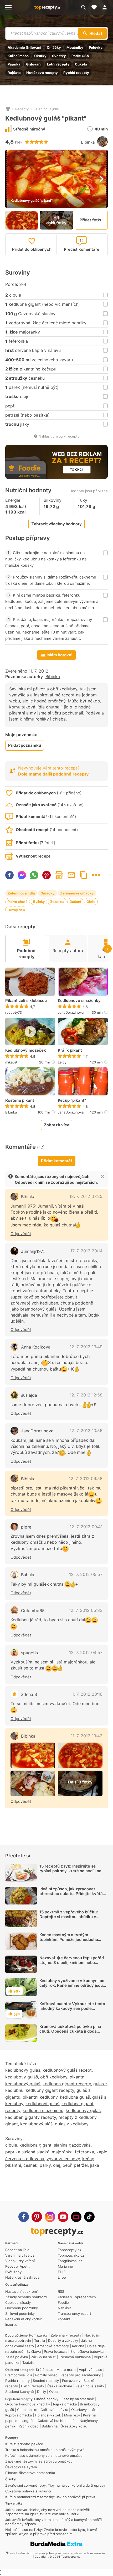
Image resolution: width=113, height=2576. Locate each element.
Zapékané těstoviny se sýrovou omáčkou (39, 2461)
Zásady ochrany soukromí (26, 2297)
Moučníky (75, 47)
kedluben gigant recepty (67, 2084)
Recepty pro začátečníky (81, 2375)
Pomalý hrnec (46, 2375)
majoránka (62, 2152)
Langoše (27, 2421)
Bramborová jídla (19, 2375)
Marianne (65, 2266)
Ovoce (54, 2392)
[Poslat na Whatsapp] (34, 875)
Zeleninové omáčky (77, 893)
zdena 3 (29, 1694)
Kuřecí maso (18, 56)
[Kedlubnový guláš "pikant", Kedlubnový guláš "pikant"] (33, 1755)
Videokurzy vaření (20, 2261)
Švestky (59, 56)
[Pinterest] (37, 2217)
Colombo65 (33, 1611)
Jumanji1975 (33, 1251)
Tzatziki (28, 2362)
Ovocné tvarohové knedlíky (28, 2404)
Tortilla (40, 2340)
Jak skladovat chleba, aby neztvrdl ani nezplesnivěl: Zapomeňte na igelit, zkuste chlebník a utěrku (48, 2512)
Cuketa (81, 64)
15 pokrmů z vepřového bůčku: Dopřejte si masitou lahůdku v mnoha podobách (69, 1917)
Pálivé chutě (18, 902)
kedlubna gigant (35, 2145)
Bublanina (50, 2426)
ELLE (62, 2272)
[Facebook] (24, 2217)
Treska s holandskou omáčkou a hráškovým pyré (45, 2450)
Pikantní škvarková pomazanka (30, 2473)
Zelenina (57, 902)
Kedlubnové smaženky (79, 1001)
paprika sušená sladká (27, 2152)
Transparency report (75, 2313)
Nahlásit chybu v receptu (59, 436)
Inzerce (11, 2324)
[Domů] (8, 109)
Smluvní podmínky (20, 2313)
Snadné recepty (46, 2381)
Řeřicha (78, 2346)
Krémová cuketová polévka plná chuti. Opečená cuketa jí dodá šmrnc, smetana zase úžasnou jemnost (70, 2034)
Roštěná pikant (20, 1100)
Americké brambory (53, 2346)
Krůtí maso (45, 2370)
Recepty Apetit (17, 2266)
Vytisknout (59, 875)
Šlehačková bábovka (87, 2351)
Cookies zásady (18, 2302)
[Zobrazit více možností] (96, 875)
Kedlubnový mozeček (26, 1050)
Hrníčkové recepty (42, 73)
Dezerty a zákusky (63, 2340)
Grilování (34, 64)
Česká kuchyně (60, 2386)
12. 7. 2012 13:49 (86, 1347)
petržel (81, 2165)
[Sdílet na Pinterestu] (47, 875)
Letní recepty (58, 64)
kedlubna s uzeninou (43, 2110)
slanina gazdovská (72, 2145)
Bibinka (88, 142)
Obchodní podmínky (22, 2308)
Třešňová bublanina (75, 2357)
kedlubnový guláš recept (67, 2070)
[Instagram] (50, 2217)
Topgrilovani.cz (70, 2261)
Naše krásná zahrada (22, 2277)
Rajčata (14, 73)
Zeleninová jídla (46, 109)
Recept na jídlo (17, 2250)
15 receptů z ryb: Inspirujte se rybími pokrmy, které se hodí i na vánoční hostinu (70, 1871)
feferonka (84, 2152)
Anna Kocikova (36, 1347)
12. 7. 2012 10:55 (86, 1431)
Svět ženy (13, 2272)
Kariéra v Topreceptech (77, 2297)
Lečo (73, 2421)
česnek (30, 2165)
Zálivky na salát (43, 2357)
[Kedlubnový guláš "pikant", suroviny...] (33, 1783)
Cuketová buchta (52, 2421)
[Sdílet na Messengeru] (22, 875)
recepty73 (14, 1012)
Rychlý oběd (29, 2426)
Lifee (62, 2277)
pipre (26, 1527)
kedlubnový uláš (36, 2124)
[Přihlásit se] (106, 7)
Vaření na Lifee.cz (20, 2255)
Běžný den (16, 910)
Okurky (40, 56)
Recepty (22, 109)
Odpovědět (21, 1234)
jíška (95, 2165)
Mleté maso (66, 2370)
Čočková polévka (54, 2410)
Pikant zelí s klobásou (26, 1001)
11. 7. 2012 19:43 (87, 1736)
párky (45, 2165)
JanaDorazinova (71, 1012)
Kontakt (64, 2319)
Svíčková (34, 2351)
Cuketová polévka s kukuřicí (28, 2491)
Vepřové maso (91, 2370)
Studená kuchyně (20, 2392)
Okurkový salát (83, 2410)
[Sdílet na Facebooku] (9, 875)
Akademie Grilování (24, 47)
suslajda (29, 1395)
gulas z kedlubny (72, 2124)
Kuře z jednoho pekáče (24, 2444)
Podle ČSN (80, 56)
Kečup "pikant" (72, 1100)
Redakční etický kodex (24, 2319)
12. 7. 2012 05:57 (86, 1574)
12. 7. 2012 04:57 (86, 1652)
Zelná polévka (17, 2357)
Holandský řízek (48, 2415)
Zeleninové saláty (90, 2386)
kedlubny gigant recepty (50, 2090)
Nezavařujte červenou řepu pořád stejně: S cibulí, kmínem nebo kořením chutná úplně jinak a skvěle (72, 1965)
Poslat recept (71, 875)
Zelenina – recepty (66, 2335)
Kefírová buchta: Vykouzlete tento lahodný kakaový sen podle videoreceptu (72, 2008)
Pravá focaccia (56, 2351)
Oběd (91, 902)
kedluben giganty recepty (31, 2117)
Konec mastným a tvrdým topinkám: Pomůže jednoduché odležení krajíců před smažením (70, 1939)
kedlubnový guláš (83, 2110)
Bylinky (39, 902)
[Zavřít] (102, 1177)
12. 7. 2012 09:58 (86, 1478)
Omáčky (54, 47)
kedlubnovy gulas (23, 2070)
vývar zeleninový (63, 2159)
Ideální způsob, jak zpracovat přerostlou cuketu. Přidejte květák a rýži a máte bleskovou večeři (72, 1894)
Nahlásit (64, 2308)
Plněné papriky (46, 2399)
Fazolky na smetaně (78, 2399)
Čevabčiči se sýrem (21, 2467)
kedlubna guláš (75, 2097)
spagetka (30, 1653)
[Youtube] (63, 2217)
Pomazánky (38, 2335)
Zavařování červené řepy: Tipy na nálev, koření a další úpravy (55, 2485)
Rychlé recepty (76, 73)
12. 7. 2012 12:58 (86, 1395)
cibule (11, 2145)
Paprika (14, 64)
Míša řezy (72, 2415)
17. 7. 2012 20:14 (86, 1251)
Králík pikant (70, 1050)
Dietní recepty (33, 2386)
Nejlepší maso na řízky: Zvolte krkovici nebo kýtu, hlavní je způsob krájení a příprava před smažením (53, 2532)
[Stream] (76, 2217)
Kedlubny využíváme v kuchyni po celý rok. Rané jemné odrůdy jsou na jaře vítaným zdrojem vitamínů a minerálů (73, 1988)
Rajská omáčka (65, 2404)
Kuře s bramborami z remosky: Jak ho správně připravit (50, 2497)
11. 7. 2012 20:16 (87, 1694)
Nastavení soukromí (21, 2291)
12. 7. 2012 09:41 (86, 1527)
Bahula (28, 1575)
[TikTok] (89, 2217)
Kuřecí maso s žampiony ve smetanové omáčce (44, 2455)
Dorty (42, 2392)
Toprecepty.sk (70, 2250)
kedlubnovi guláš (42, 2104)
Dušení (75, 902)
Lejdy (62, 1062)
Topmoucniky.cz (71, 2255)
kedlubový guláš (22, 2077)
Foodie (63, 2302)
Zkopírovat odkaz (84, 875)
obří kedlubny (54, 2077)
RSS (61, 2291)
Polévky (96, 47)
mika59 (11, 1062)
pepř (67, 2165)
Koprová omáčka (19, 2415)
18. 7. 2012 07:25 (86, 1196)
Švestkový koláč (74, 2426)
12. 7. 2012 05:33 (86, 1610)
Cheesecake (27, 2410)
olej (57, 2165)
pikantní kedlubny (40, 2097)
